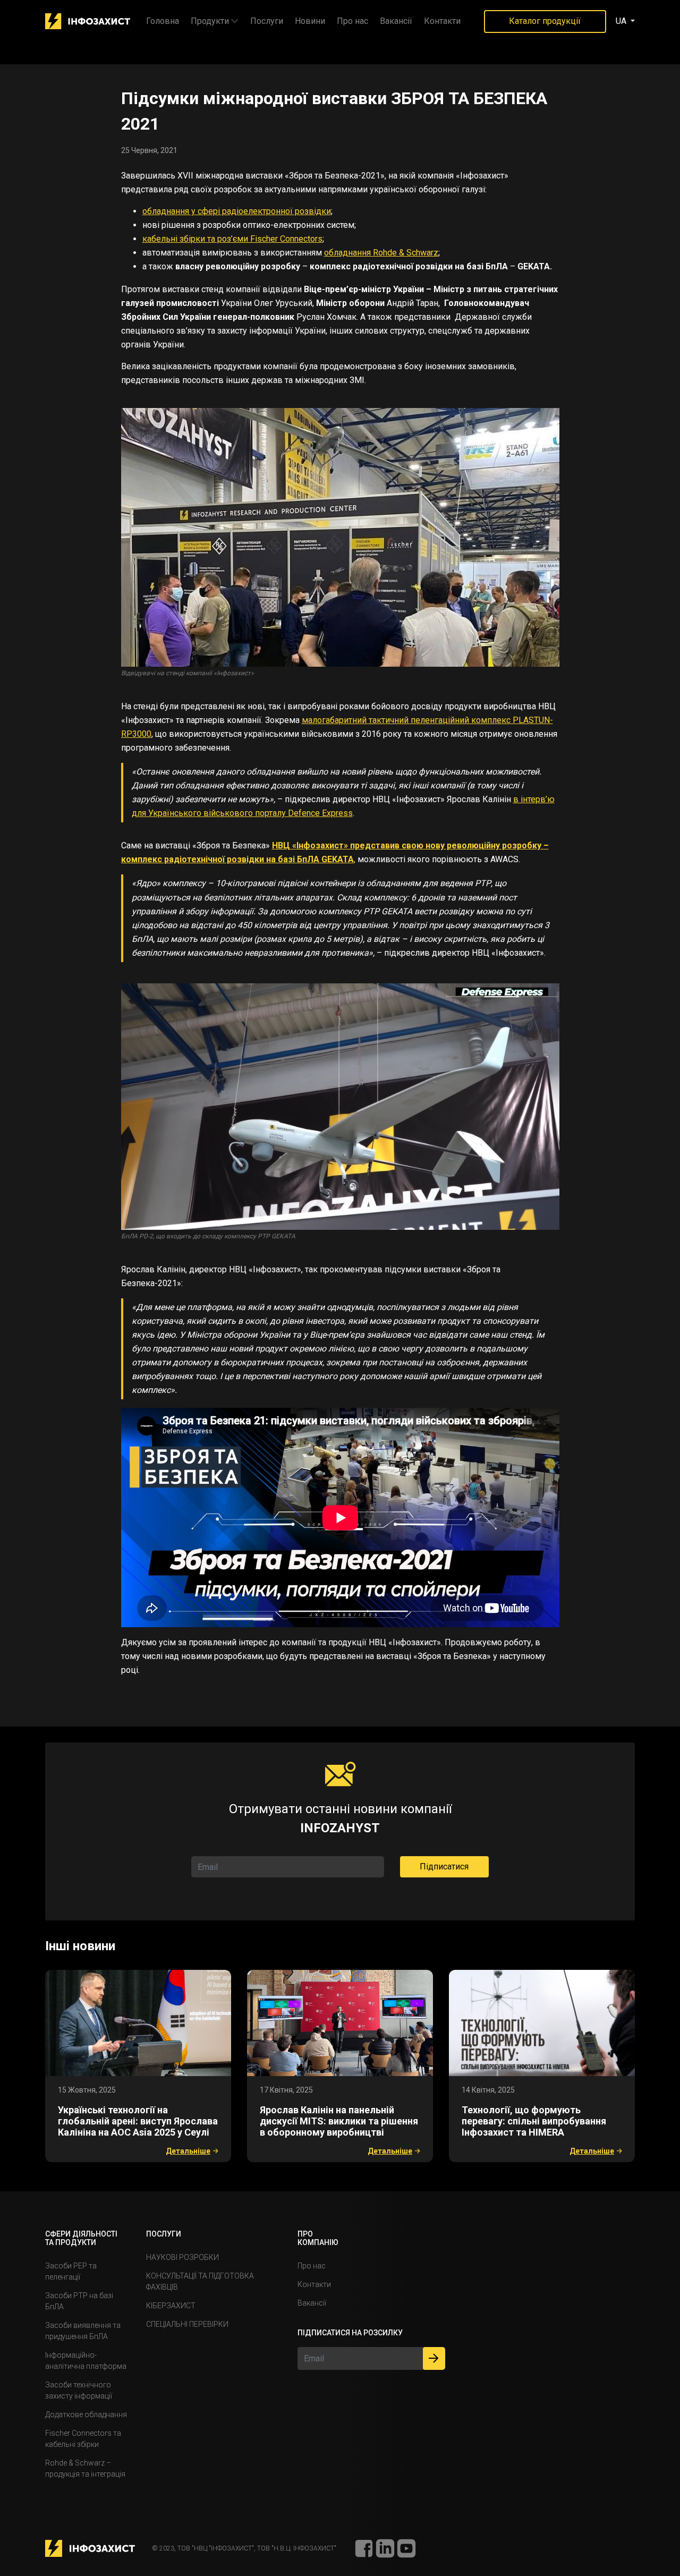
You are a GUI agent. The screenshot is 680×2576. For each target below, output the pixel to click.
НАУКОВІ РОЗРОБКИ (182, 2257)
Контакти (442, 21)
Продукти (210, 21)
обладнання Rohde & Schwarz (381, 253)
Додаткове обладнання (86, 2415)
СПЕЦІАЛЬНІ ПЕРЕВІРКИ (187, 2324)
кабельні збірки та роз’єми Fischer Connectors (232, 239)
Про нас (352, 21)
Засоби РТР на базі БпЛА (79, 2301)
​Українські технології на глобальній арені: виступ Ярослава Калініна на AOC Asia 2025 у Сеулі (138, 2121)
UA (622, 21)
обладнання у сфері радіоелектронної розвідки (237, 211)
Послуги (267, 21)
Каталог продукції (545, 21)
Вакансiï (396, 21)
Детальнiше (188, 2151)
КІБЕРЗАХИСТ (171, 2306)
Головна (163, 21)
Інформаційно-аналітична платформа (86, 2361)
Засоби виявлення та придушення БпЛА (83, 2331)
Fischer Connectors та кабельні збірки (83, 2439)
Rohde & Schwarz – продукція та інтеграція (85, 2468)
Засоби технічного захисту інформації (79, 2390)
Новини (310, 21)
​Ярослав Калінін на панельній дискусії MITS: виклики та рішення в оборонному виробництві (339, 2121)
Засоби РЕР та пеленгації (71, 2271)
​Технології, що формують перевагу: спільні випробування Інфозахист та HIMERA (534, 2121)
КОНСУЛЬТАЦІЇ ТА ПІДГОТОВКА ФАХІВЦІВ (200, 2281)
